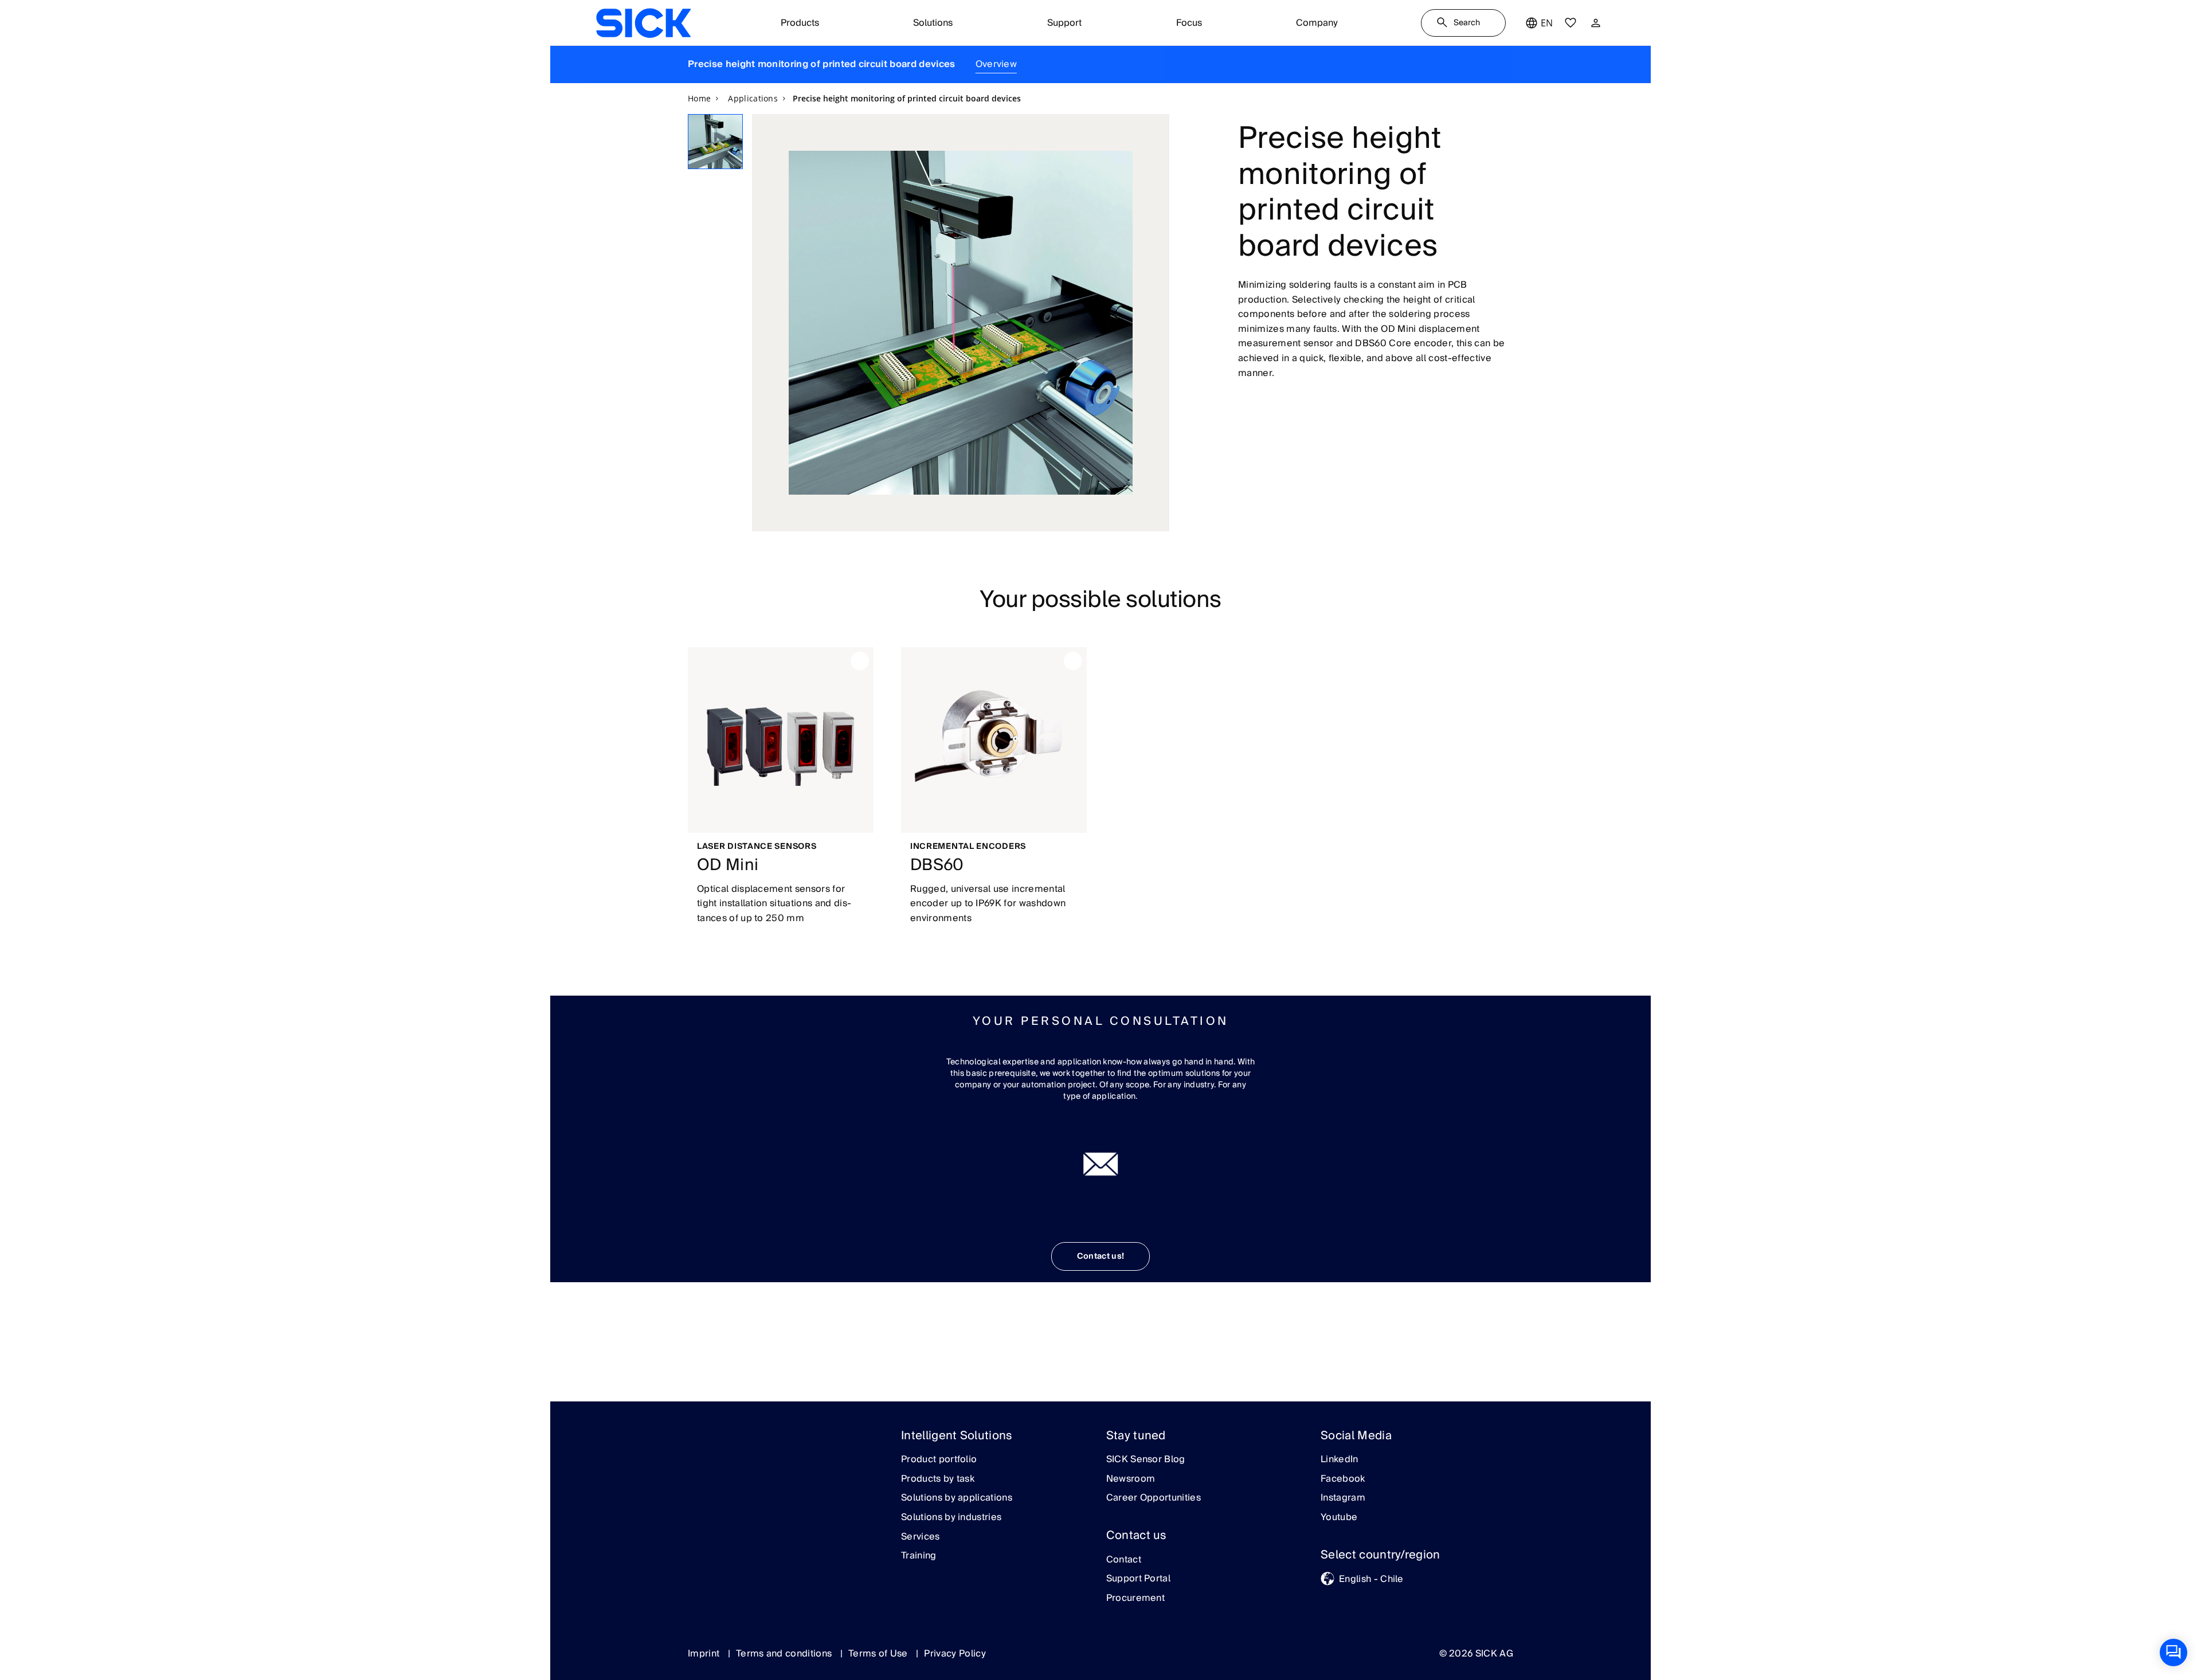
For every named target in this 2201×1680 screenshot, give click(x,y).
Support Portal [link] (1138, 1579)
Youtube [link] (1339, 1518)
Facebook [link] (1343, 1479)
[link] (643, 23)
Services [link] (921, 1537)
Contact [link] (1124, 1560)
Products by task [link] (938, 1479)
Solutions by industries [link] (951, 1518)
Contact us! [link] (1101, 1256)
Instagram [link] (1343, 1498)
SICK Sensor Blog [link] (1146, 1460)
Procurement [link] (1136, 1599)
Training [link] (919, 1556)
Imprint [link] (705, 1654)
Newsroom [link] (1131, 1479)
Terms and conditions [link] (785, 1654)
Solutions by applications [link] (957, 1498)
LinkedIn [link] (1340, 1460)
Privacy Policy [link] (955, 1654)
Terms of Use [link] (879, 1654)
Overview (996, 64)
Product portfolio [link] (939, 1460)
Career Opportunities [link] (1154, 1498)
